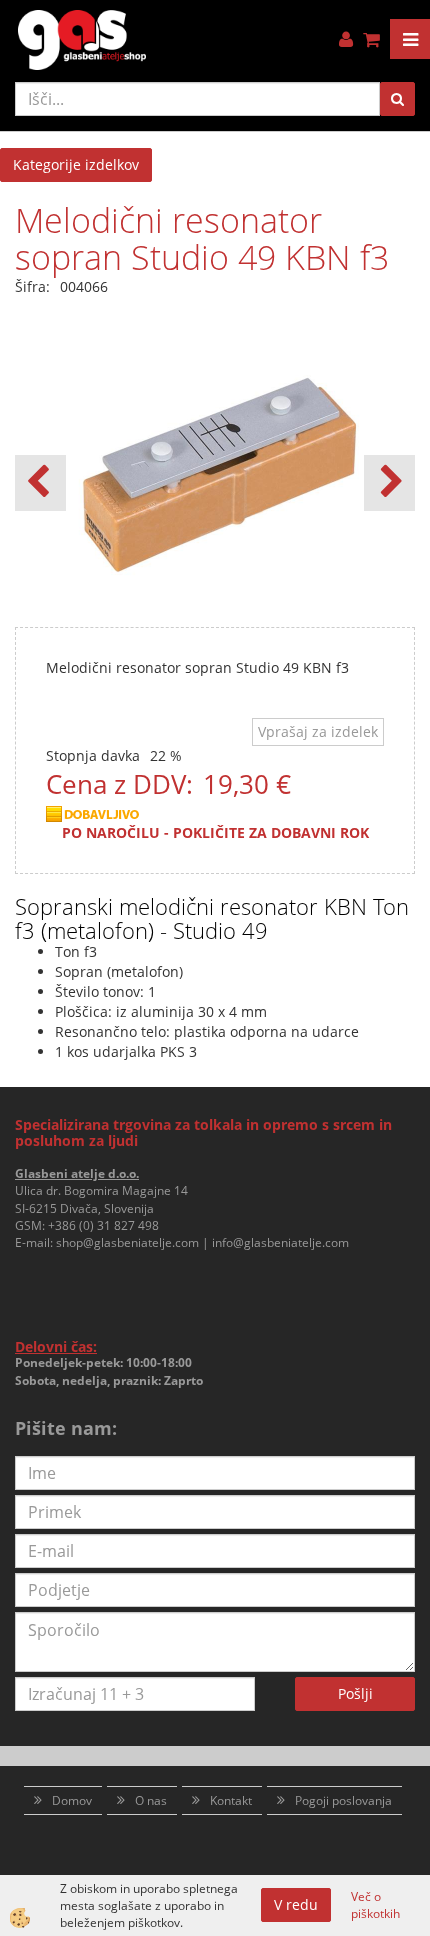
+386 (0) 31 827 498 (103, 1225)
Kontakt (231, 1800)
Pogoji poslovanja (343, 1800)
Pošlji (355, 1693)
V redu (296, 1904)
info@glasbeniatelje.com (280, 1242)
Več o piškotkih (375, 1905)
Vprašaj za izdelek (318, 731)
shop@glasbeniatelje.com (127, 1242)
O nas (151, 1800)
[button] (389, 483)
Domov (72, 1800)
